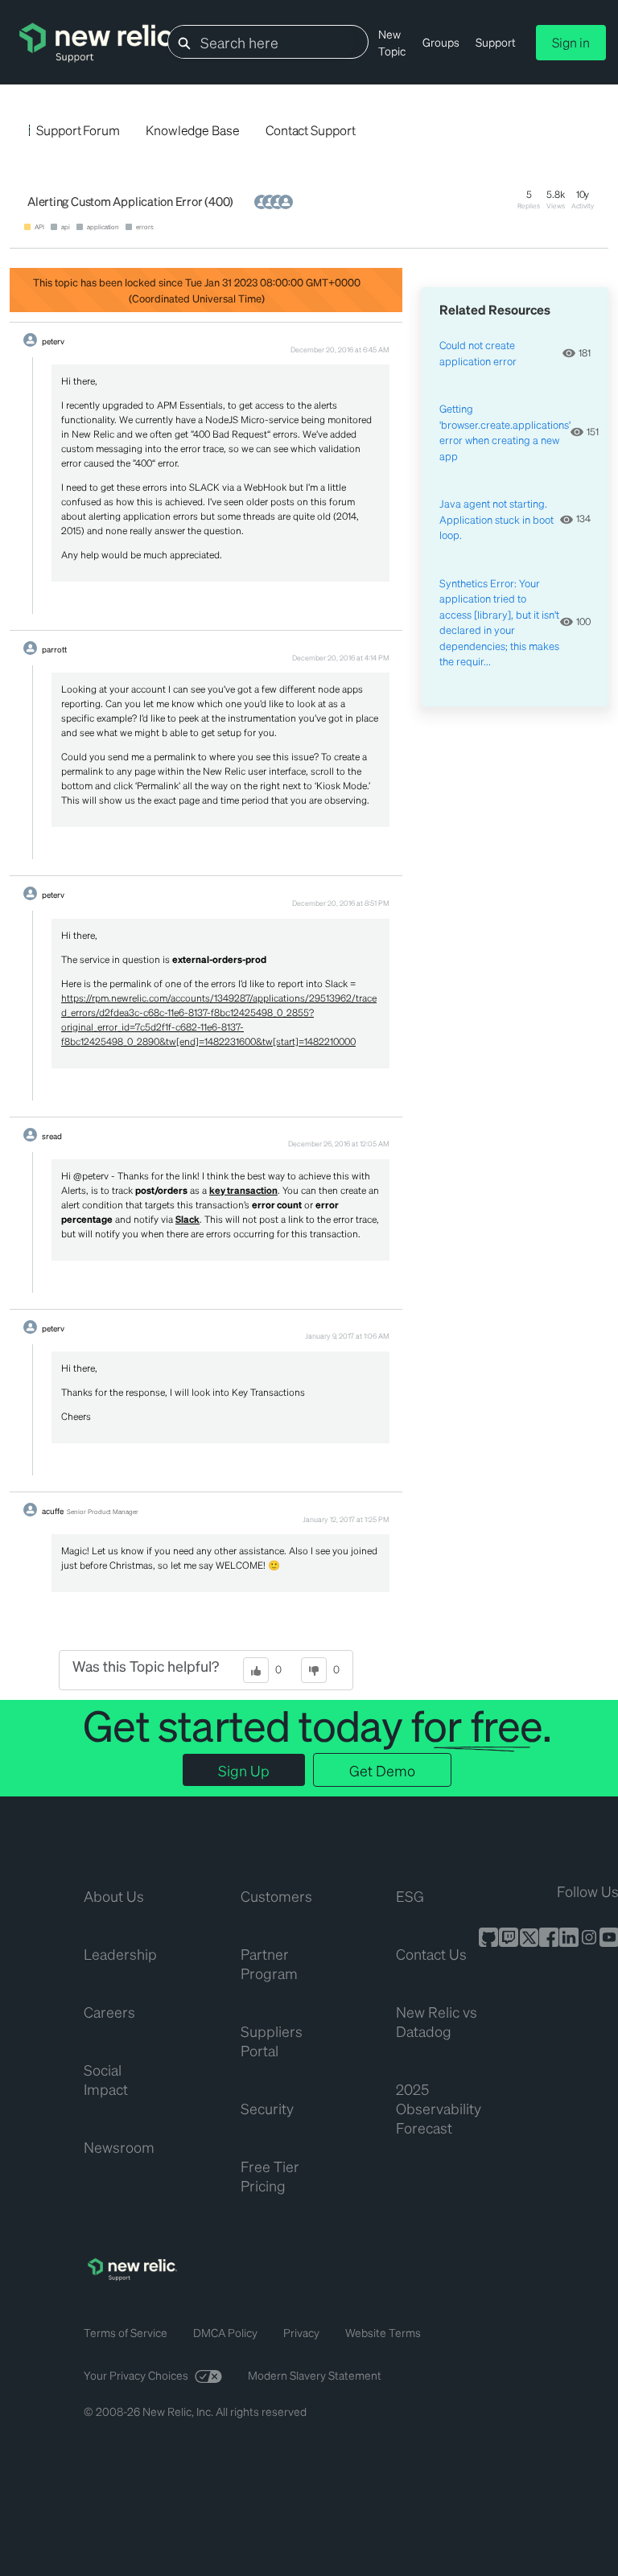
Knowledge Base (193, 130)
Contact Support (311, 130)
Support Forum (78, 130)
